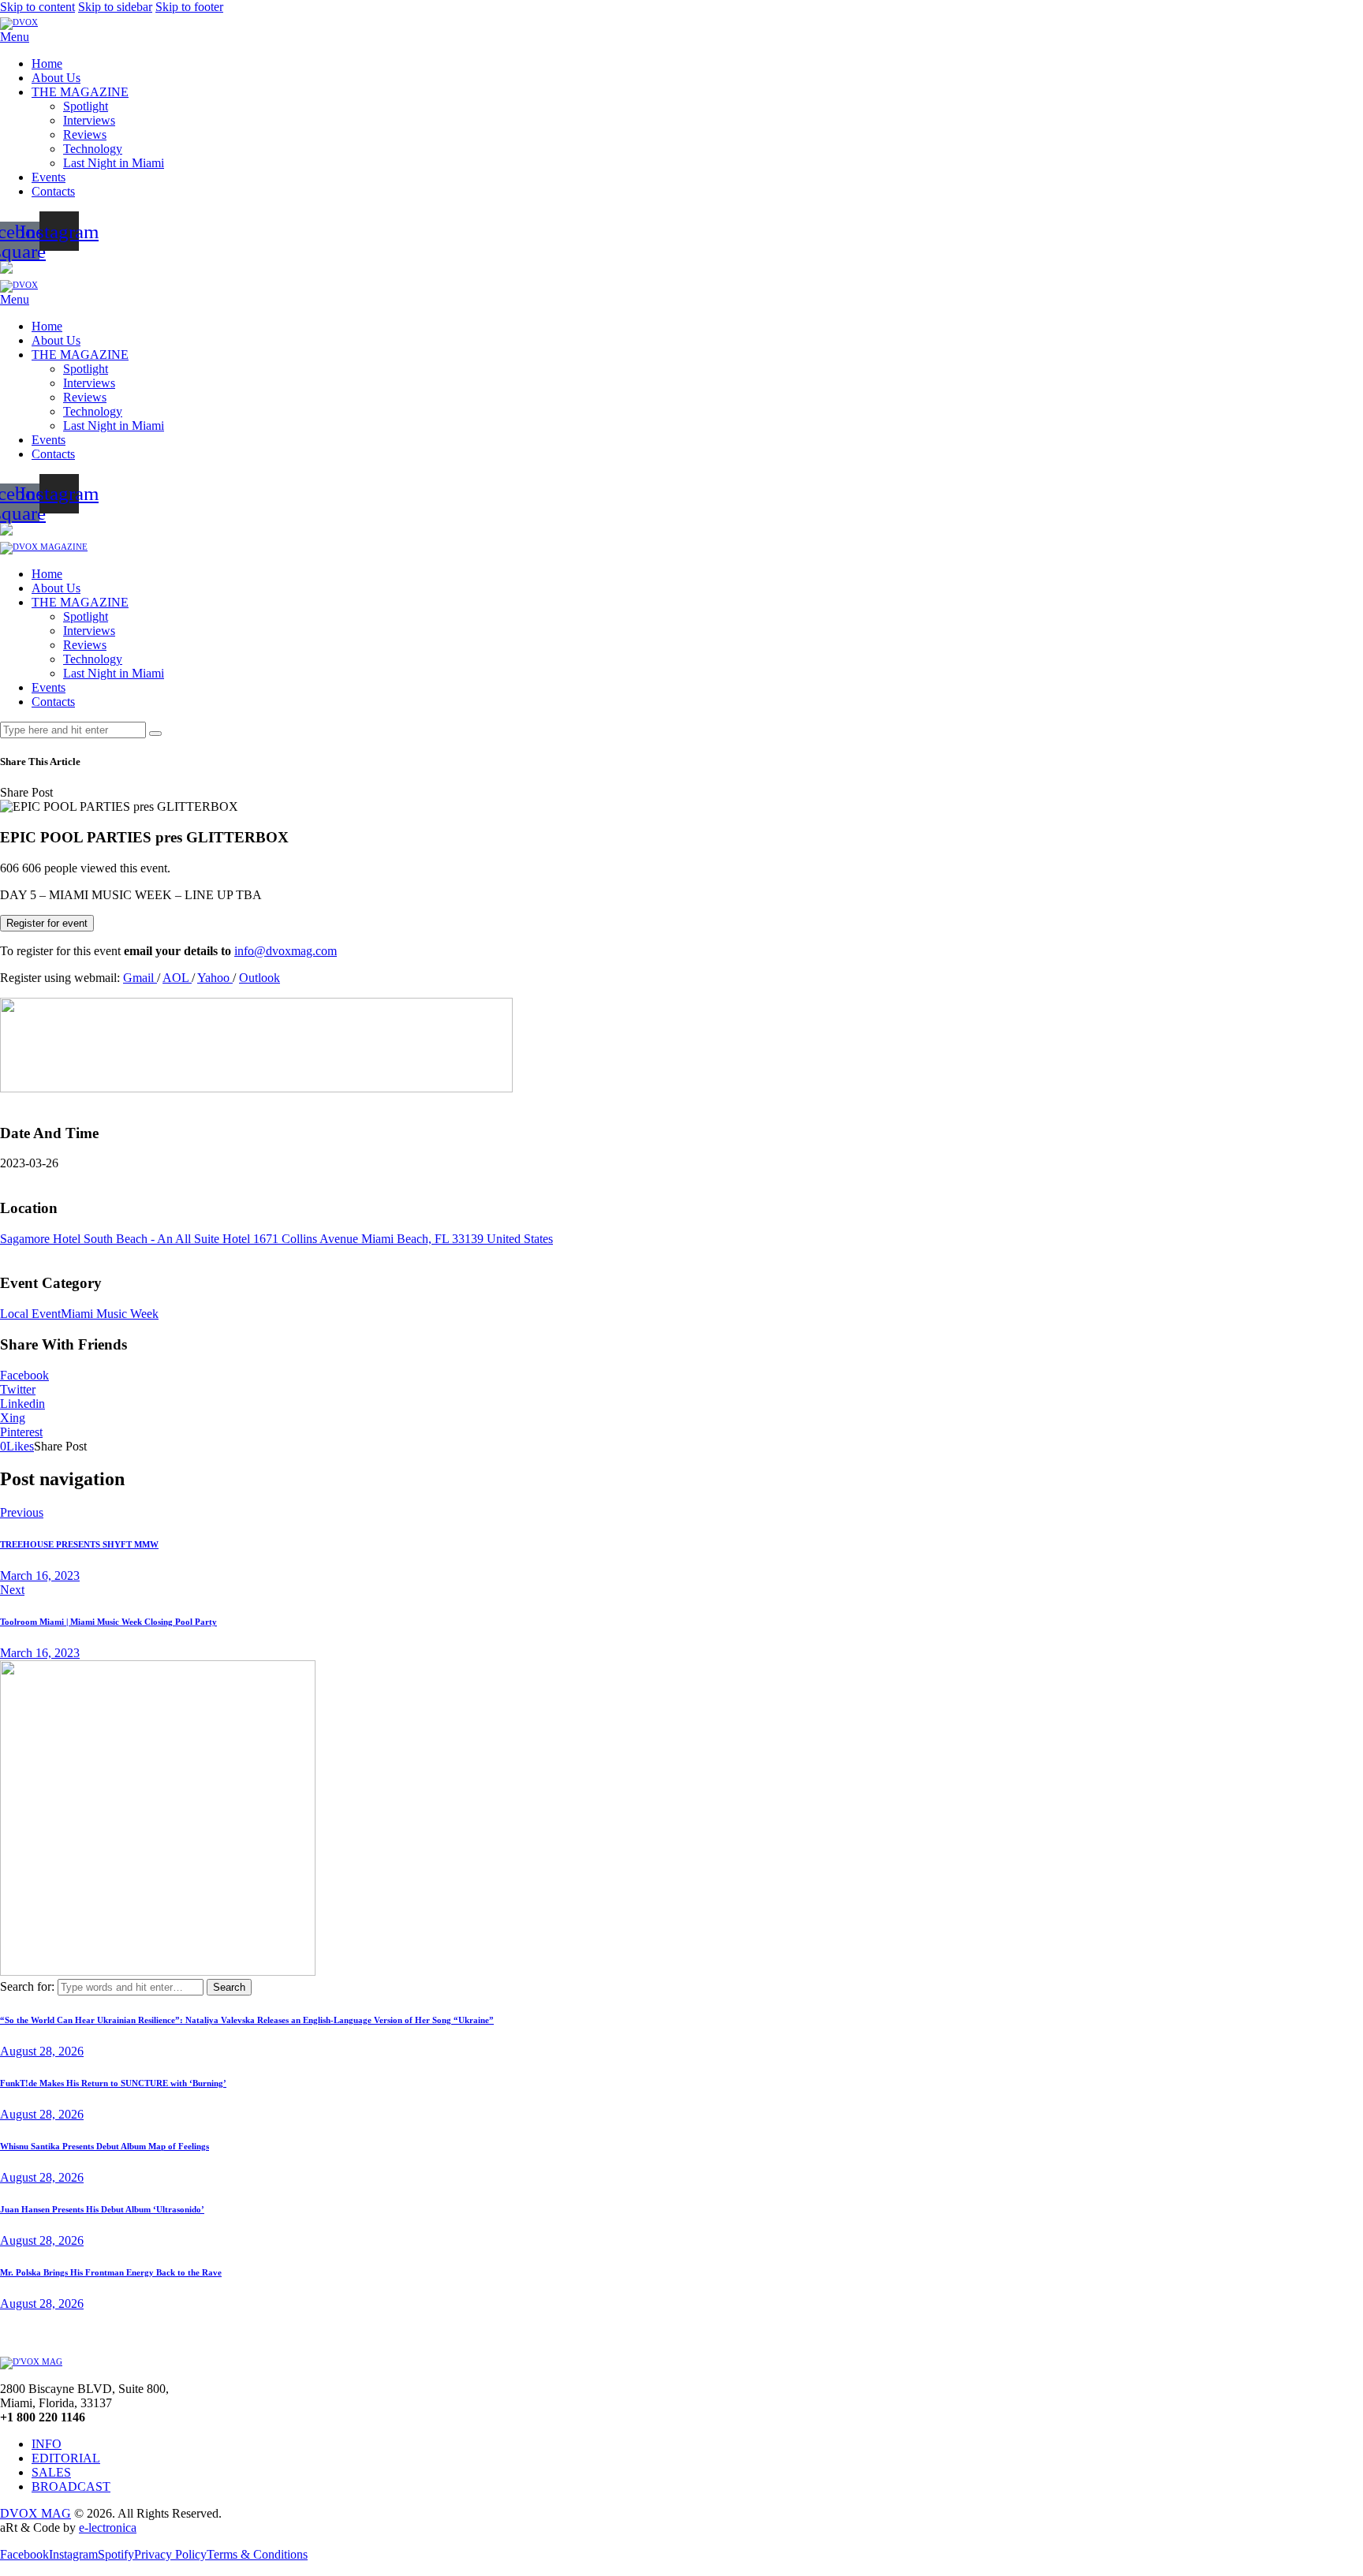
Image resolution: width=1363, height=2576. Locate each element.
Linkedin (22, 1404)
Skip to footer (189, 7)
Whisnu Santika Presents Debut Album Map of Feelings (105, 2146)
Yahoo (215, 978)
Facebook (24, 1375)
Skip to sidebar (115, 7)
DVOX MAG (35, 2513)
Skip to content (37, 7)
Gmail (140, 978)
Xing (13, 1418)
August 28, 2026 (42, 2051)
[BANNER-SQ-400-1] (158, 1971)
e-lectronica (108, 2527)
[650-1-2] (256, 1088)
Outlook (260, 978)
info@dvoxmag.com (286, 951)
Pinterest (21, 1432)
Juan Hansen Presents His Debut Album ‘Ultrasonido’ (102, 2209)
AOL (177, 978)
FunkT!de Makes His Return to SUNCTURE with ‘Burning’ (113, 2083)
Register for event (47, 923)
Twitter (18, 1389)
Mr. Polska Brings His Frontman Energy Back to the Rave (111, 2272)
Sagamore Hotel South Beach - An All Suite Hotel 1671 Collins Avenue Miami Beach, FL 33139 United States (276, 1239)
